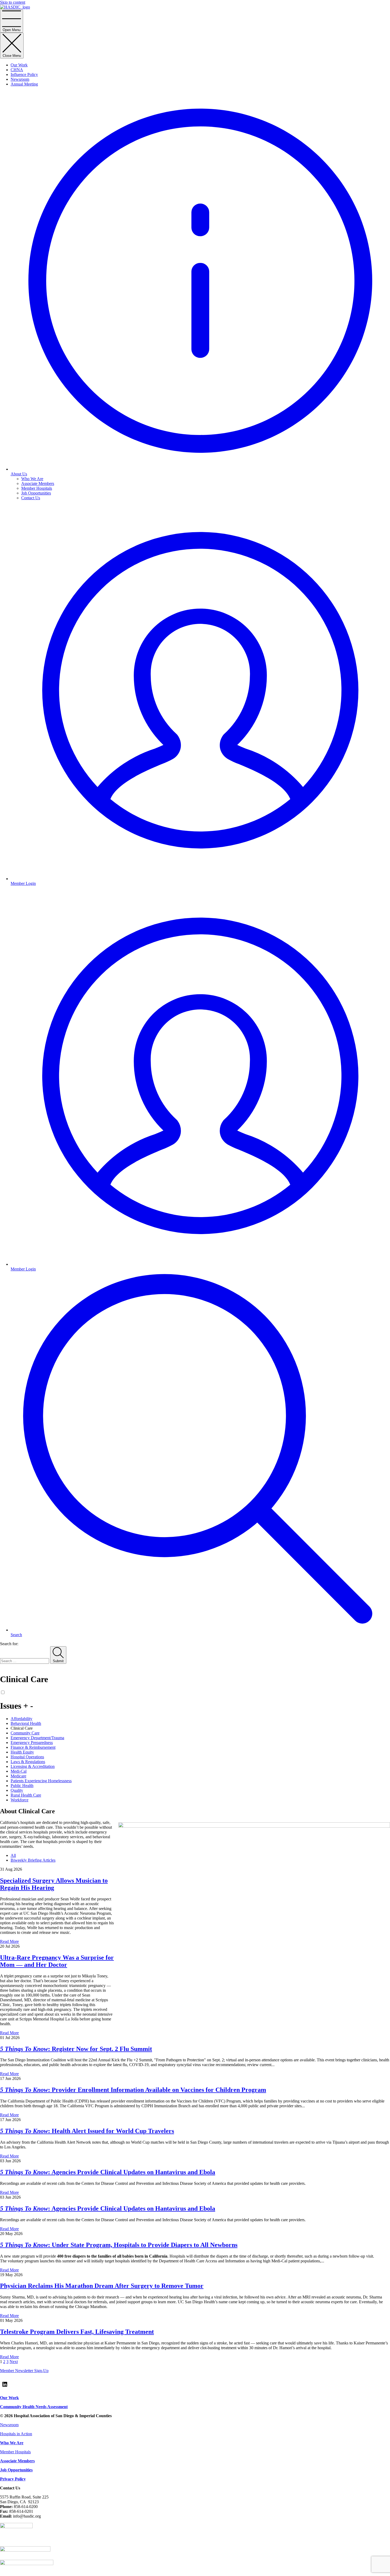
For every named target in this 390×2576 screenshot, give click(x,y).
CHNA (17, 70)
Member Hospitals (37, 488)
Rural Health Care (26, 1795)
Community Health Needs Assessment (34, 2407)
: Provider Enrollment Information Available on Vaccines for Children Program (133, 2090)
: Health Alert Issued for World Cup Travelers (87, 2131)
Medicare (18, 1776)
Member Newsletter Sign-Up (24, 2371)
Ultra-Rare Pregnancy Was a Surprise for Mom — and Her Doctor (57, 1961)
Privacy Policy (13, 2479)
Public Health (22, 1786)
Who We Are (32, 479)
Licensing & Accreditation (33, 1766)
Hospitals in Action (16, 2434)
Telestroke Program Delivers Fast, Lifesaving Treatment (77, 2332)
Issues (17, 1706)
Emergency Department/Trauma (37, 1738)
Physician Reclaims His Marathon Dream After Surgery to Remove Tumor (102, 2286)
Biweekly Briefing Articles (33, 1860)
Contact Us (31, 498)
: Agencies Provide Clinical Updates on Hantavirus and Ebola (108, 2172)
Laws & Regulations (28, 1762)
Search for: (9, 1644)
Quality (17, 1790)
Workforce (19, 1800)
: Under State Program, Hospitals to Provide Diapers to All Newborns (119, 2245)
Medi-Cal (19, 1771)
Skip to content (13, 2)
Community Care (25, 1733)
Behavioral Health (26, 1723)
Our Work (19, 65)
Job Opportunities (36, 493)
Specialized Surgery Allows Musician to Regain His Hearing (54, 1884)
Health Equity (22, 1752)
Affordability (21, 1719)
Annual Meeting (24, 84)
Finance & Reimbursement (33, 1747)
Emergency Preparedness (32, 1743)
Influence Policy (24, 74)
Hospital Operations (27, 1757)
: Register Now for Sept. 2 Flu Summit (76, 2049)
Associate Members (38, 483)
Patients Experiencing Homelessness (41, 1781)
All (13, 1855)
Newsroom (20, 79)
